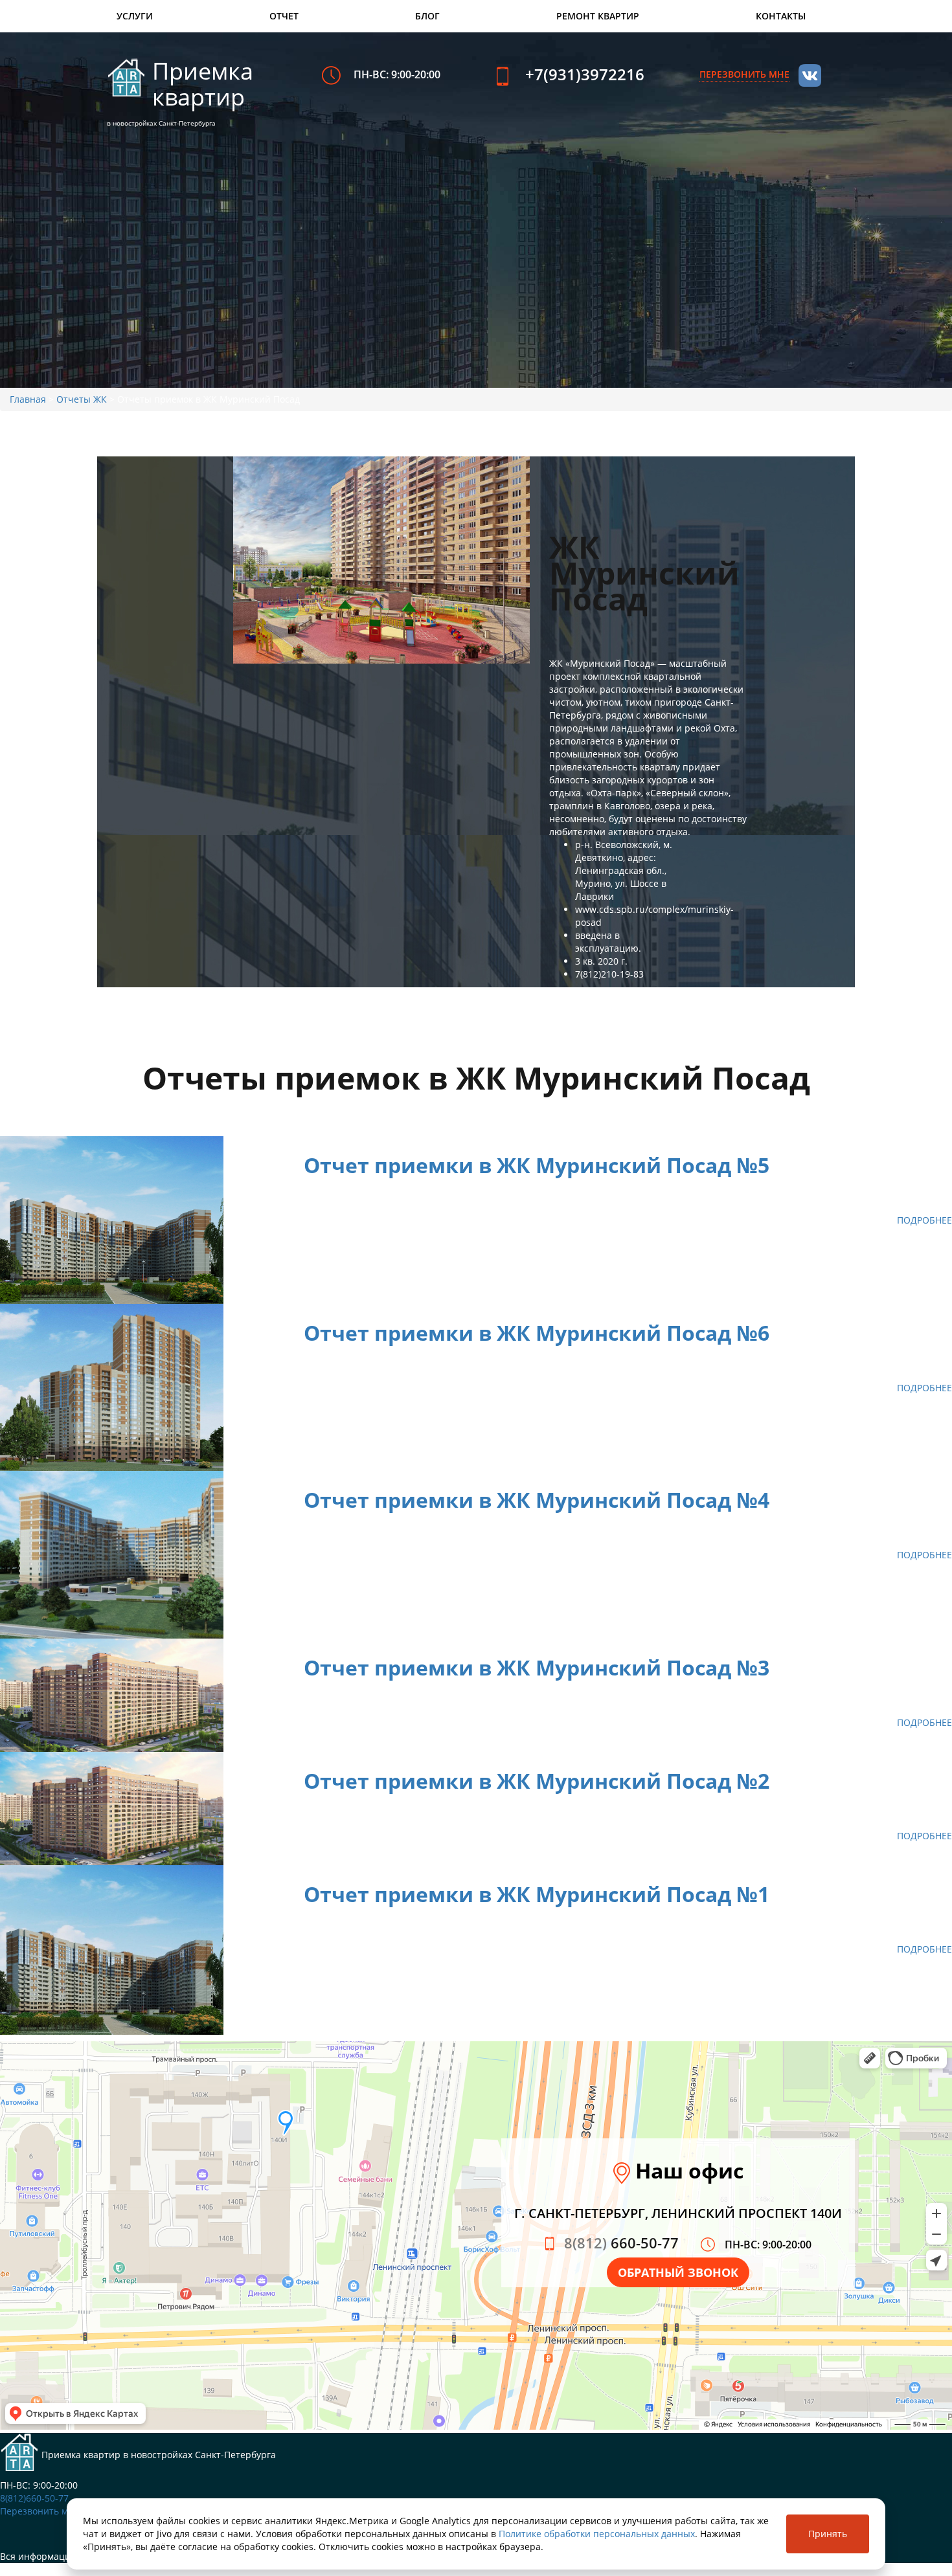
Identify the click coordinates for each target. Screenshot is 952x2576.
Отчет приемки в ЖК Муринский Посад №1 (537, 1894)
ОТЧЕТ (284, 16)
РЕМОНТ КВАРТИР (598, 16)
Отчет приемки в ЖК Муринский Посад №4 (537, 1500)
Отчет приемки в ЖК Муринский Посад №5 (537, 1165)
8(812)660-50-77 (34, 2498)
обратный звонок (678, 2272)
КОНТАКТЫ (781, 16)
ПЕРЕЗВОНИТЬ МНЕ (744, 74)
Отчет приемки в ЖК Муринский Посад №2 (537, 1781)
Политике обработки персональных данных (597, 2534)
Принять (828, 2534)
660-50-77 (621, 2243)
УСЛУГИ (135, 16)
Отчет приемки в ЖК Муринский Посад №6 (537, 1333)
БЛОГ (427, 16)
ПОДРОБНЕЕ (924, 1220)
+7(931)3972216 (585, 74)
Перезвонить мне (40, 2511)
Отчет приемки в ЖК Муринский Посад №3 (537, 1667)
